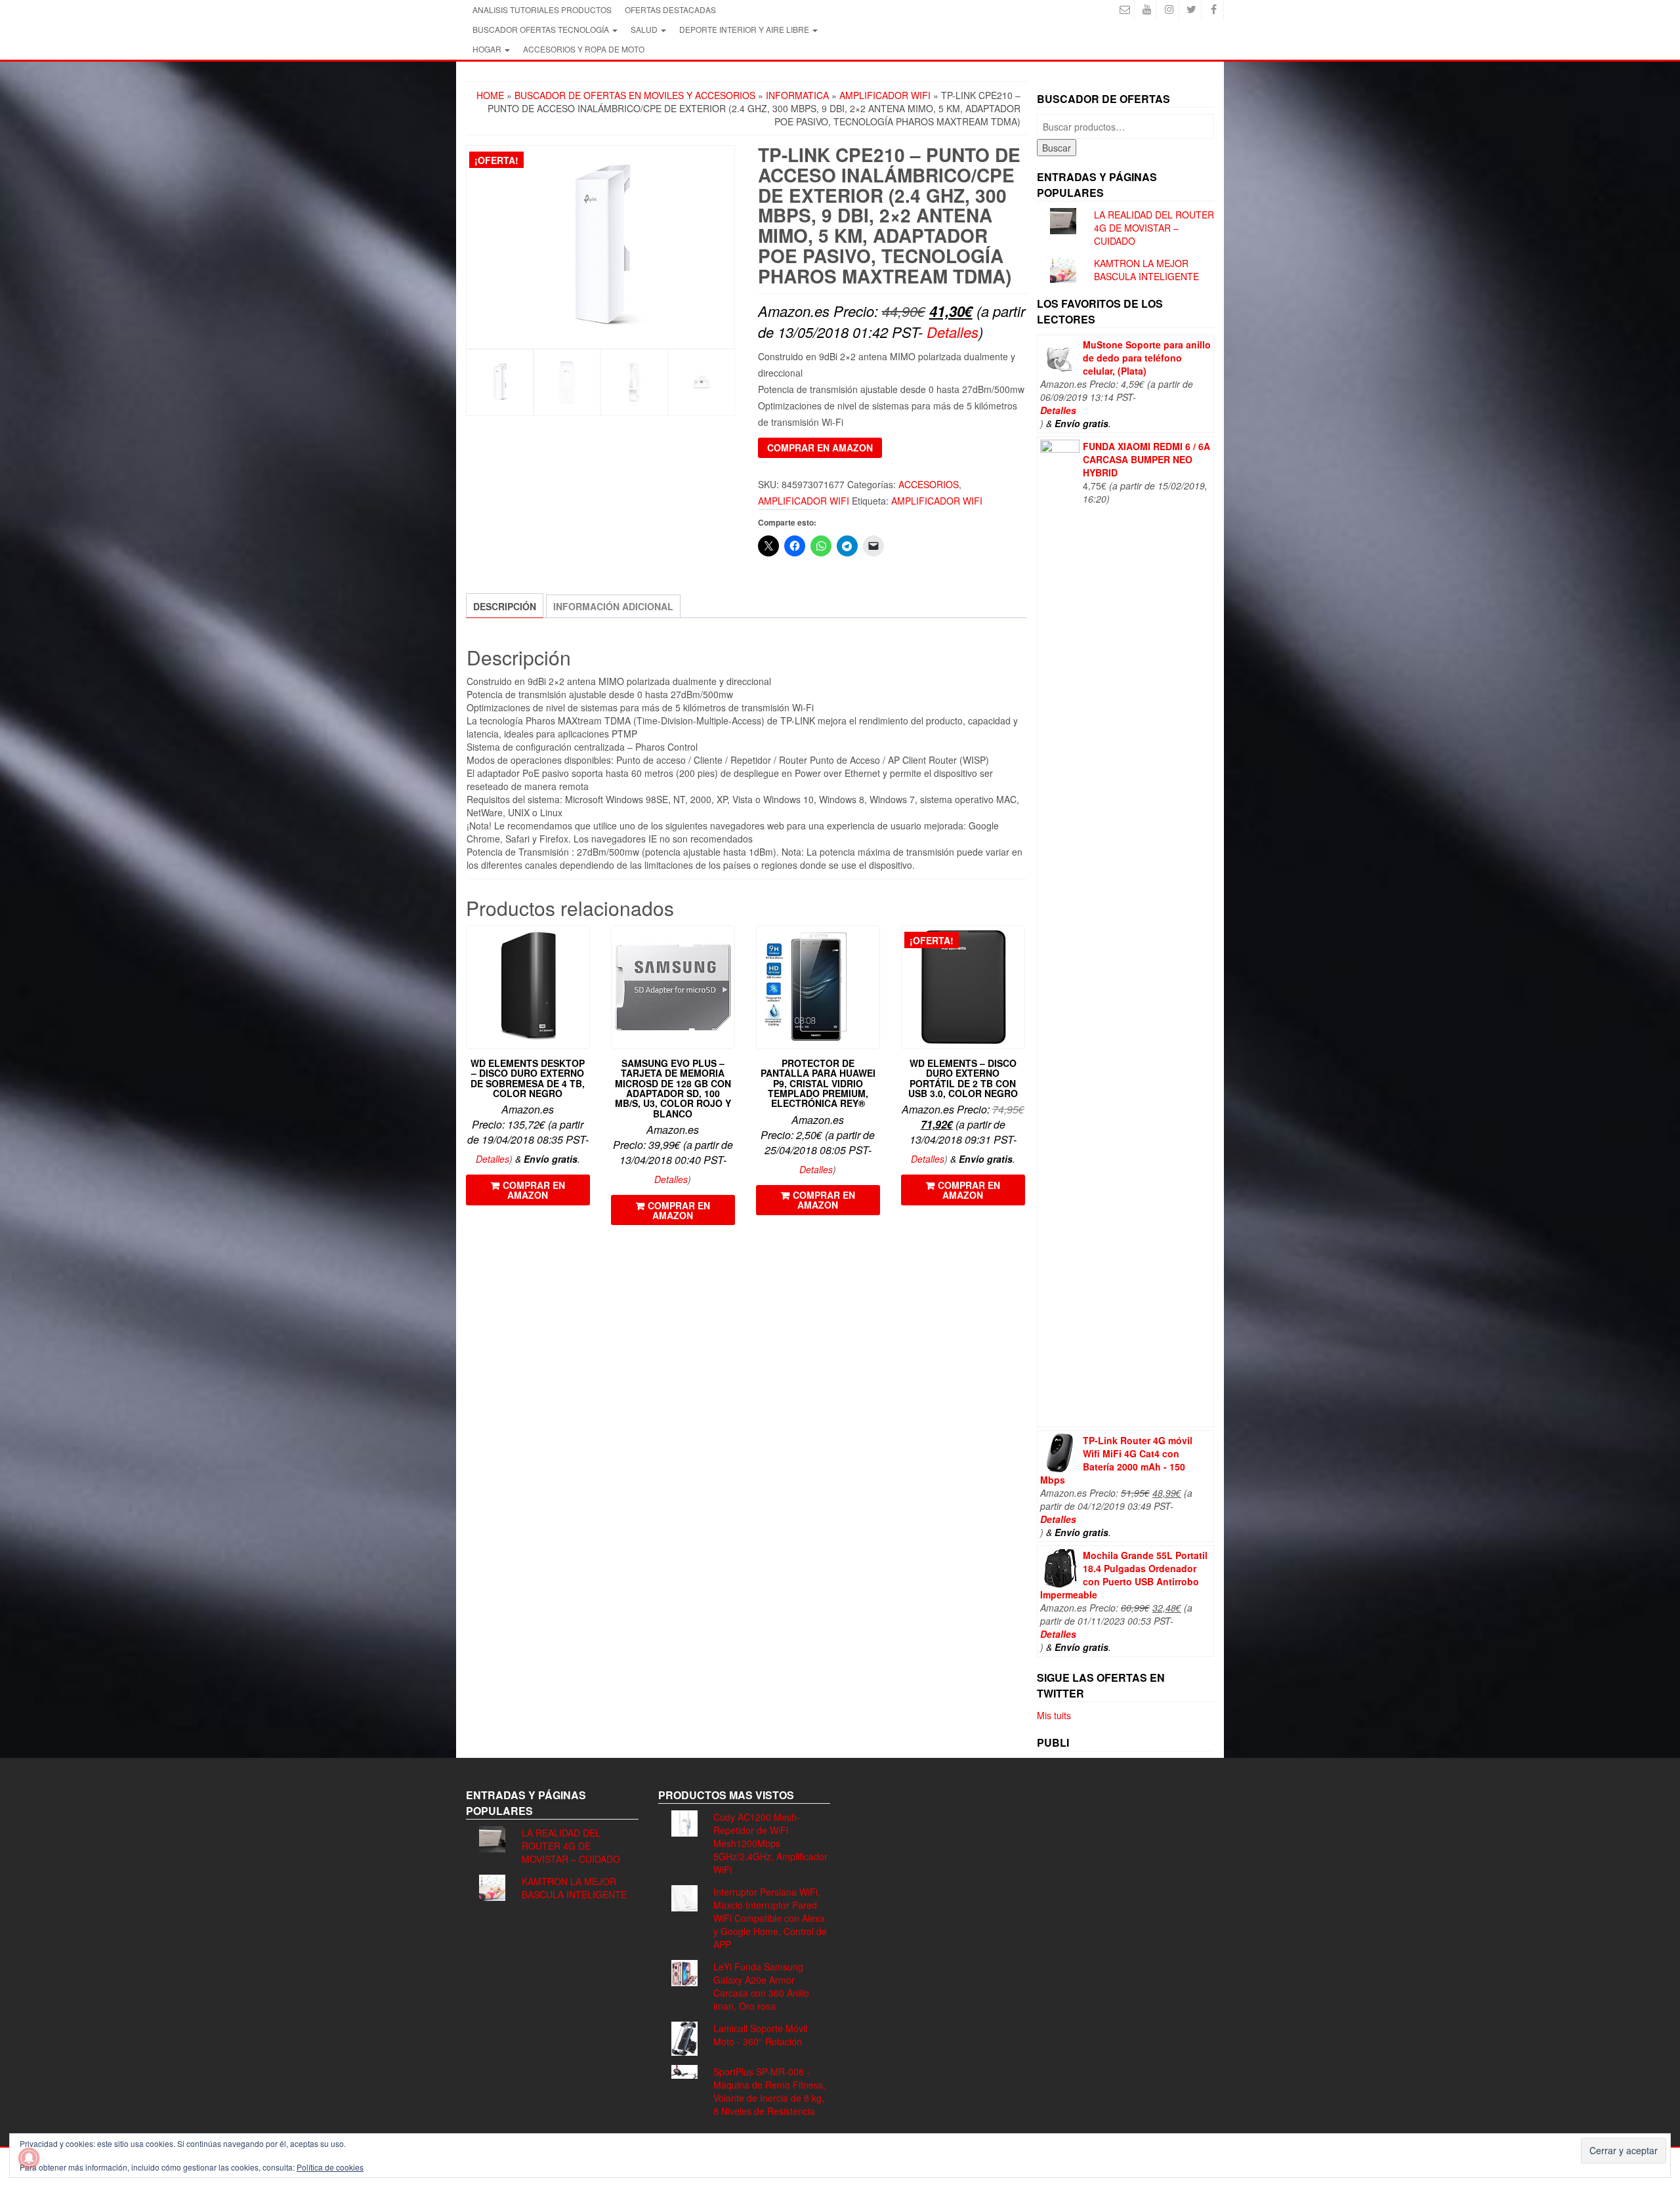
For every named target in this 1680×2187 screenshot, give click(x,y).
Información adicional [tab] (613, 606)
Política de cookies (330, 2167)
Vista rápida (584, 945)
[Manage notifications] (29, 2158)
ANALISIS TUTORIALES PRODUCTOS (542, 10)
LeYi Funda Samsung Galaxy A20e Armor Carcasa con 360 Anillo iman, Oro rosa (761, 1986)
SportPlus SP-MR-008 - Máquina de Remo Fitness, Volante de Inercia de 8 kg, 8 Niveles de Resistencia (769, 2091)
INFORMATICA (797, 95)
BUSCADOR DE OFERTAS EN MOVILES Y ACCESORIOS (635, 95)
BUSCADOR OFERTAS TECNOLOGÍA (542, 29)
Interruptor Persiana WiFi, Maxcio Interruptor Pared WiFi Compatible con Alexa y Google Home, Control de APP (770, 1918)
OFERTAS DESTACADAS (670, 10)
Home (490, 95)
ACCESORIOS (929, 484)
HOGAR (488, 49)
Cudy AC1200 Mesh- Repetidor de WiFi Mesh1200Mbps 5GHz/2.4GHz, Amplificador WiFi (770, 1843)
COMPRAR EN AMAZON (820, 448)
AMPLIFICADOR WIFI (885, 95)
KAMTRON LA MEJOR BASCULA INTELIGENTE (1146, 270)
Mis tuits (1054, 1715)
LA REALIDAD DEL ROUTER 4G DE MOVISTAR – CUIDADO (1154, 228)
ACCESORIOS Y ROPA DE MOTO (584, 49)
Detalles (953, 332)
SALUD (645, 29)
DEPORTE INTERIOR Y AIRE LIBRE (745, 29)
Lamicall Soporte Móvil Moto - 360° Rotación (760, 2035)
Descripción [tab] (505, 606)
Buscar (1057, 148)
